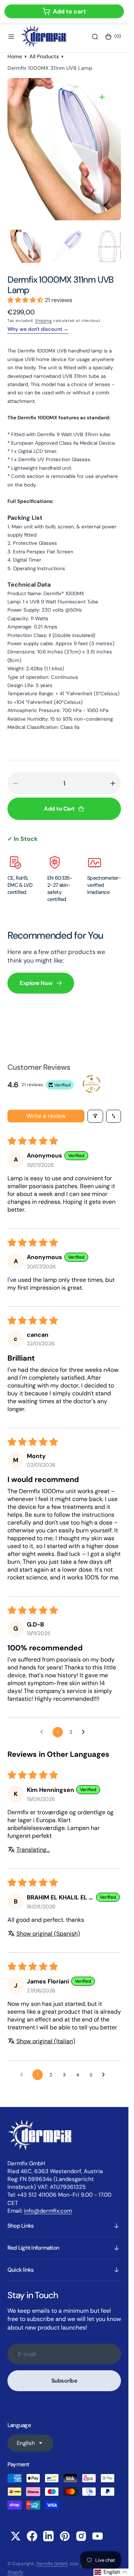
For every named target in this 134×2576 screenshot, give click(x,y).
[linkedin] (48, 2534)
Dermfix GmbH (52, 2562)
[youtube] (98, 2534)
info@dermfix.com (48, 2209)
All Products (44, 56)
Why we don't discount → (38, 327)
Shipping (44, 319)
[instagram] (81, 2534)
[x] (16, 2534)
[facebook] (32, 2534)
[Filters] (95, 1114)
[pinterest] (65, 2534)
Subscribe (64, 2379)
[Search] (95, 37)
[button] (11, 37)
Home (15, 56)
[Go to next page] (85, 1730)
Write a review (46, 1114)
